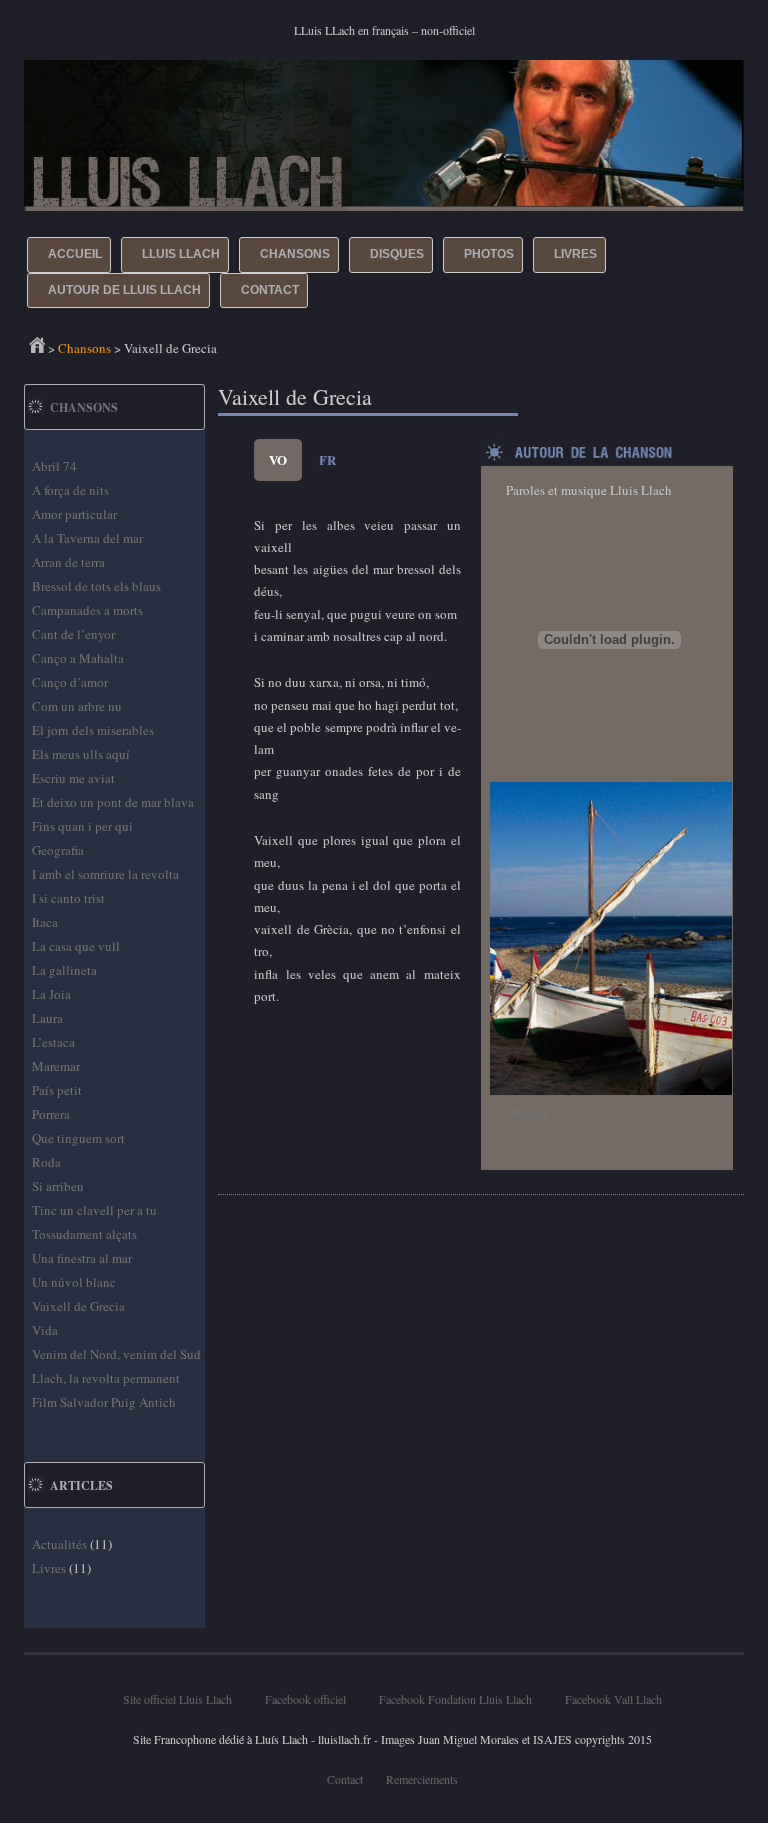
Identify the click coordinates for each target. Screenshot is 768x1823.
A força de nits (70, 490)
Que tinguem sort (78, 1138)
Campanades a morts (87, 610)
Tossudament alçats (84, 1234)
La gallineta (64, 970)
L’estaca (53, 1042)
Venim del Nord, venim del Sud (116, 1354)
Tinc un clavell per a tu (94, 1210)
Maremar (56, 1066)
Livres (575, 254)
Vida (45, 1330)
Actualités (59, 1544)
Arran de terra (68, 562)
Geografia (58, 850)
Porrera (51, 1114)
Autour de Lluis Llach (124, 290)
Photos (489, 254)
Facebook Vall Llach (613, 1699)
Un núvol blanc (74, 1282)
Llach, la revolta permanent (106, 1378)
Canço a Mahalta (78, 658)
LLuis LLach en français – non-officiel (384, 30)
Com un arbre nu (77, 706)
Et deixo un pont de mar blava (113, 802)
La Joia (51, 994)
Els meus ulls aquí (81, 754)
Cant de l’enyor (73, 634)
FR (327, 459)
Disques (397, 254)
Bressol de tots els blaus (96, 586)
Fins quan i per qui (82, 826)
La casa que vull (76, 946)
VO (278, 459)
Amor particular (74, 514)
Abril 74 (54, 466)
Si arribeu (58, 1186)
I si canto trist (68, 898)
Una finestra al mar (82, 1258)
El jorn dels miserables (93, 730)
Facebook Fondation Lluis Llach (455, 1699)
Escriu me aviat (73, 778)
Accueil (75, 254)
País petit (57, 1090)
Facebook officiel (305, 1699)
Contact (270, 290)
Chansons (295, 254)
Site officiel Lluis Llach (177, 1699)
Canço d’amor (70, 682)
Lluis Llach (181, 254)
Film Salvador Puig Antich (104, 1402)
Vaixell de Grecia (78, 1306)
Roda (46, 1162)
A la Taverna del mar (87, 538)
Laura (47, 1018)
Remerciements (422, 1779)
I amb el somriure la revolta (105, 874)
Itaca (45, 922)
